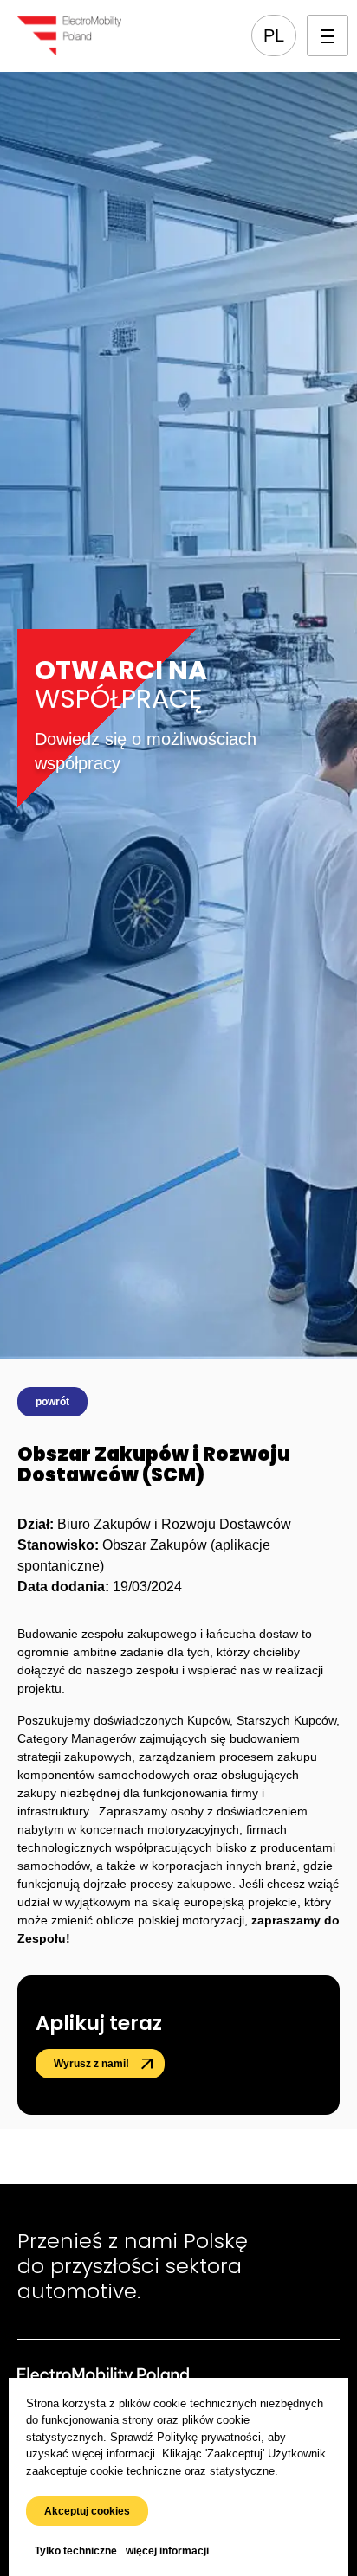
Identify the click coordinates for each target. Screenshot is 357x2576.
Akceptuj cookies (87, 2511)
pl (274, 35)
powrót (52, 1402)
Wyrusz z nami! (91, 2064)
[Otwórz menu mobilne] (328, 35)
